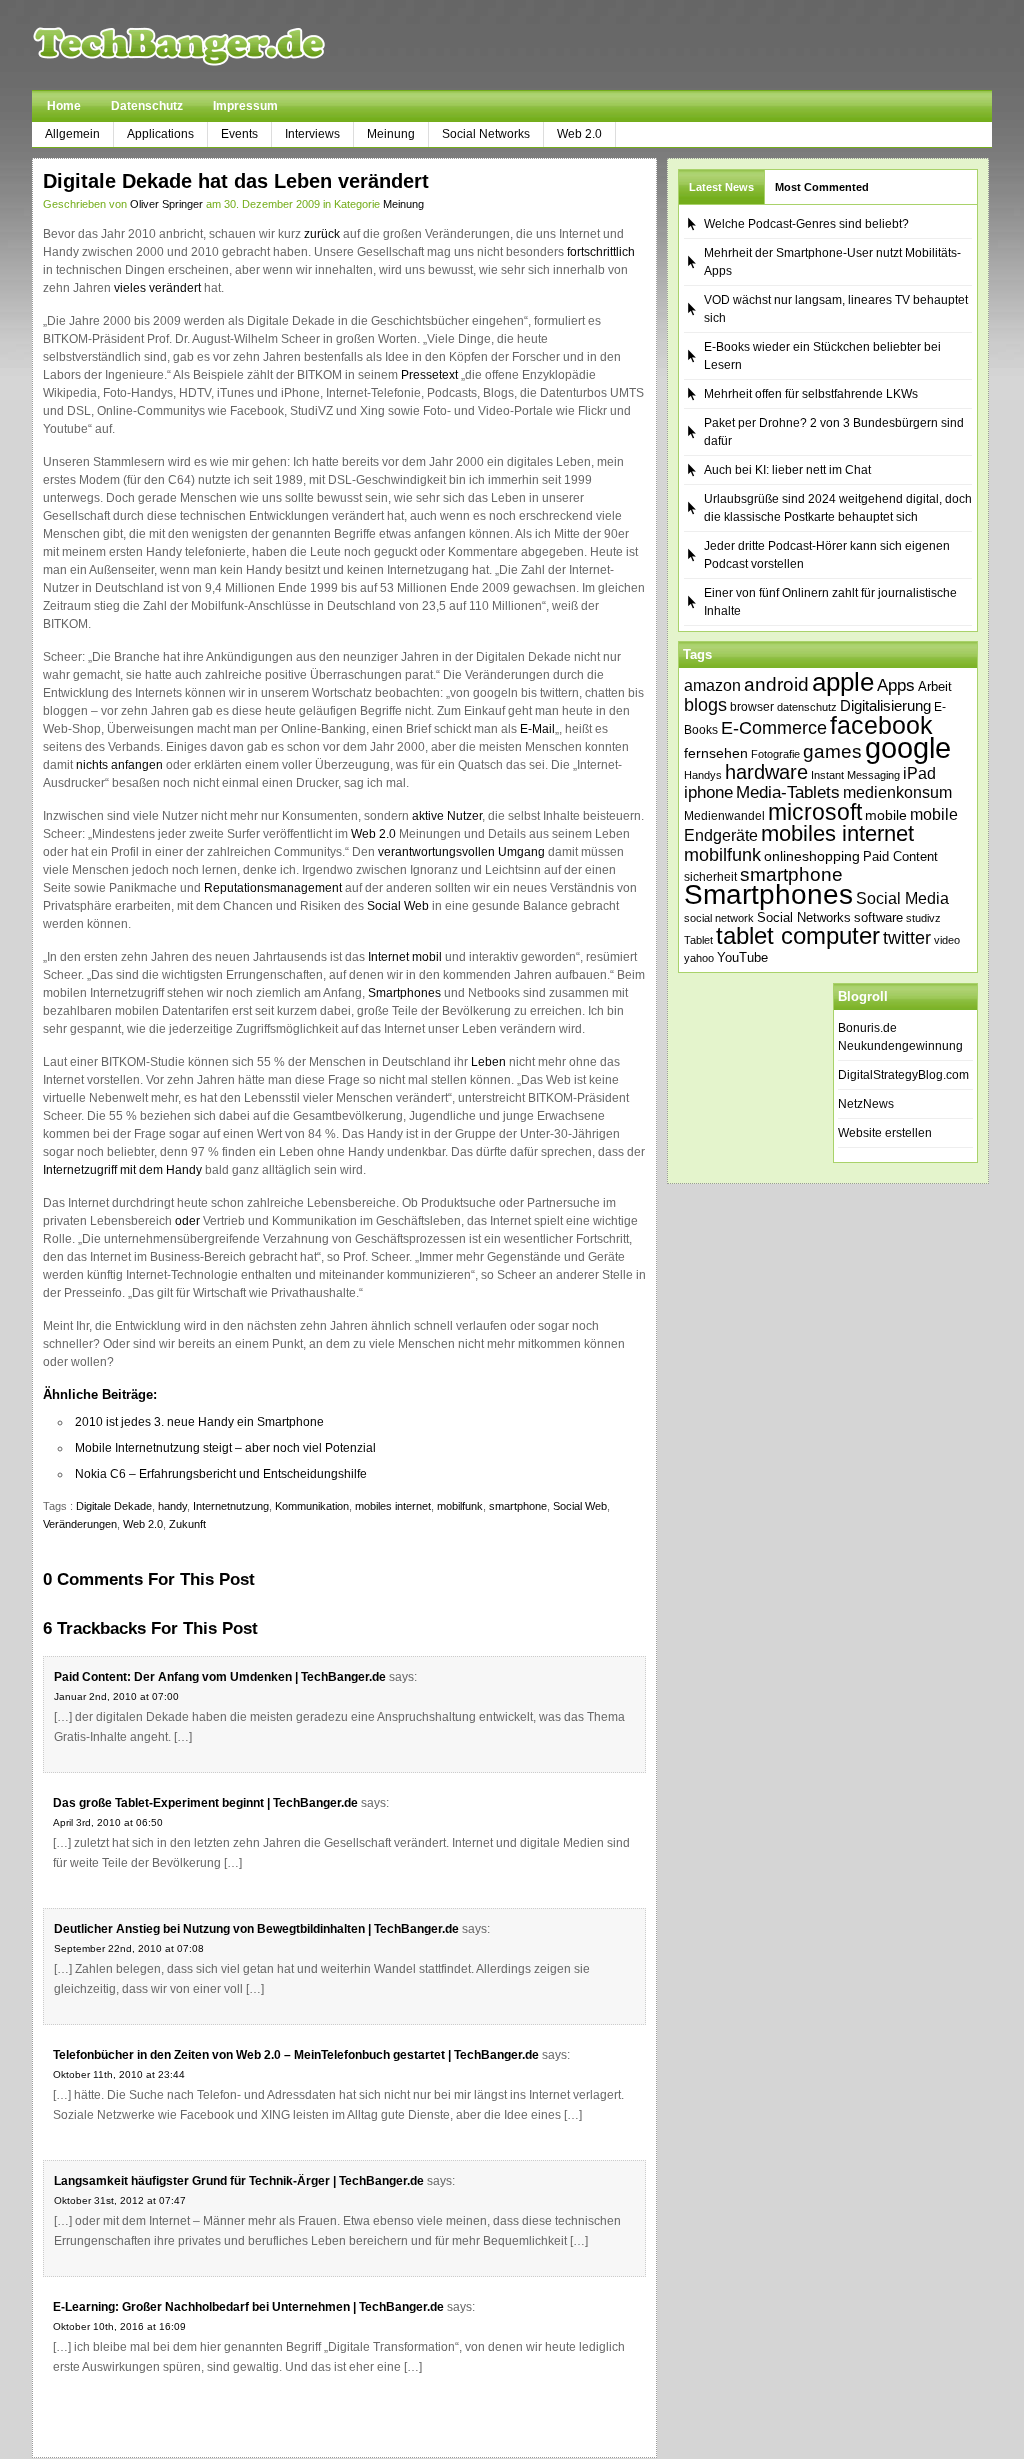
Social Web (398, 906)
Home (64, 106)
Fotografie (775, 754)
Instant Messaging (855, 775)
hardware (766, 772)
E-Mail (537, 729)
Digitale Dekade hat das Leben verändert (236, 181)
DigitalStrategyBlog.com (903, 1075)
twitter (907, 938)
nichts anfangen (119, 765)
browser (752, 706)
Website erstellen (885, 1133)
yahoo (699, 958)
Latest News (721, 187)
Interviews (312, 134)
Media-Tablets (788, 792)
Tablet (698, 940)
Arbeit (935, 687)
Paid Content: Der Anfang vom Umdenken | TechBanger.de (220, 1677)
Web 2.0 (579, 134)
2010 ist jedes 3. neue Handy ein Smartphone (199, 1422)
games (832, 751)
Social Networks (486, 134)
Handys (703, 775)
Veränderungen (80, 1524)
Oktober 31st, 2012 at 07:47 (120, 2200)
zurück (322, 234)
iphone (708, 792)
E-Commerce (774, 728)
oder (187, 1221)
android (776, 684)
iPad (919, 773)
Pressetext (429, 375)
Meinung (391, 134)
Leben (488, 1062)
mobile (886, 815)
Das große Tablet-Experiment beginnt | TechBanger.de (205, 1803)
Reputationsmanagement (273, 888)
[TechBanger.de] (226, 45)
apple (843, 682)
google (908, 747)
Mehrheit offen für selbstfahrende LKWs (811, 394)
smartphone (518, 1506)
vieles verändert (157, 288)
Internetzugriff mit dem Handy (122, 1170)
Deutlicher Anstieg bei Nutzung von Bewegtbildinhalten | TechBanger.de (256, 1929)
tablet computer (798, 935)
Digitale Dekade (114, 1506)
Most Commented (822, 187)
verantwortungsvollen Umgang (461, 852)
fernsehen (716, 753)
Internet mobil (405, 957)
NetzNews (866, 1104)
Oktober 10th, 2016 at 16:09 (119, 2326)
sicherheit (710, 877)
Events (239, 134)
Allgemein (72, 134)
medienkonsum (897, 792)
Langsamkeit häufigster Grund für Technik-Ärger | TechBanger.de (239, 2181)
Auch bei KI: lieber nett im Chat (787, 470)
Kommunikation (312, 1506)
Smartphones (404, 993)
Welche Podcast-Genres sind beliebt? (806, 224)
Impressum (245, 106)
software (878, 917)
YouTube (742, 957)
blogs (705, 705)
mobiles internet (393, 1506)
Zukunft (187, 1524)
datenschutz (807, 707)
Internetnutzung (231, 1506)
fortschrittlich (601, 252)
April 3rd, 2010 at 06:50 (108, 1822)
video (947, 940)
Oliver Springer (166, 204)
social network (719, 918)
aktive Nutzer (447, 816)
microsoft (815, 812)
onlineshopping (812, 856)
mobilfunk (460, 1506)
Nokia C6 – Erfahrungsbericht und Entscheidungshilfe (221, 1474)
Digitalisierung (885, 706)
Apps (896, 685)
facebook (881, 725)
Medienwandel (724, 816)
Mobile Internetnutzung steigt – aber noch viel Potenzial (225, 1448)
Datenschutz (147, 106)
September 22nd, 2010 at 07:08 (129, 1948)
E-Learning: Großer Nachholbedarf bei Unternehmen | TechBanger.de (248, 2307)
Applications (160, 134)
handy (172, 1506)
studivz (923, 918)
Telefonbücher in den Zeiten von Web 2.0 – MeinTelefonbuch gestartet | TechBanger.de (296, 2055)
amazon (712, 685)
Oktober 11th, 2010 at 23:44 (119, 2074)
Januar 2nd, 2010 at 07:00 (116, 1696)
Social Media (902, 898)
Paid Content (900, 856)
